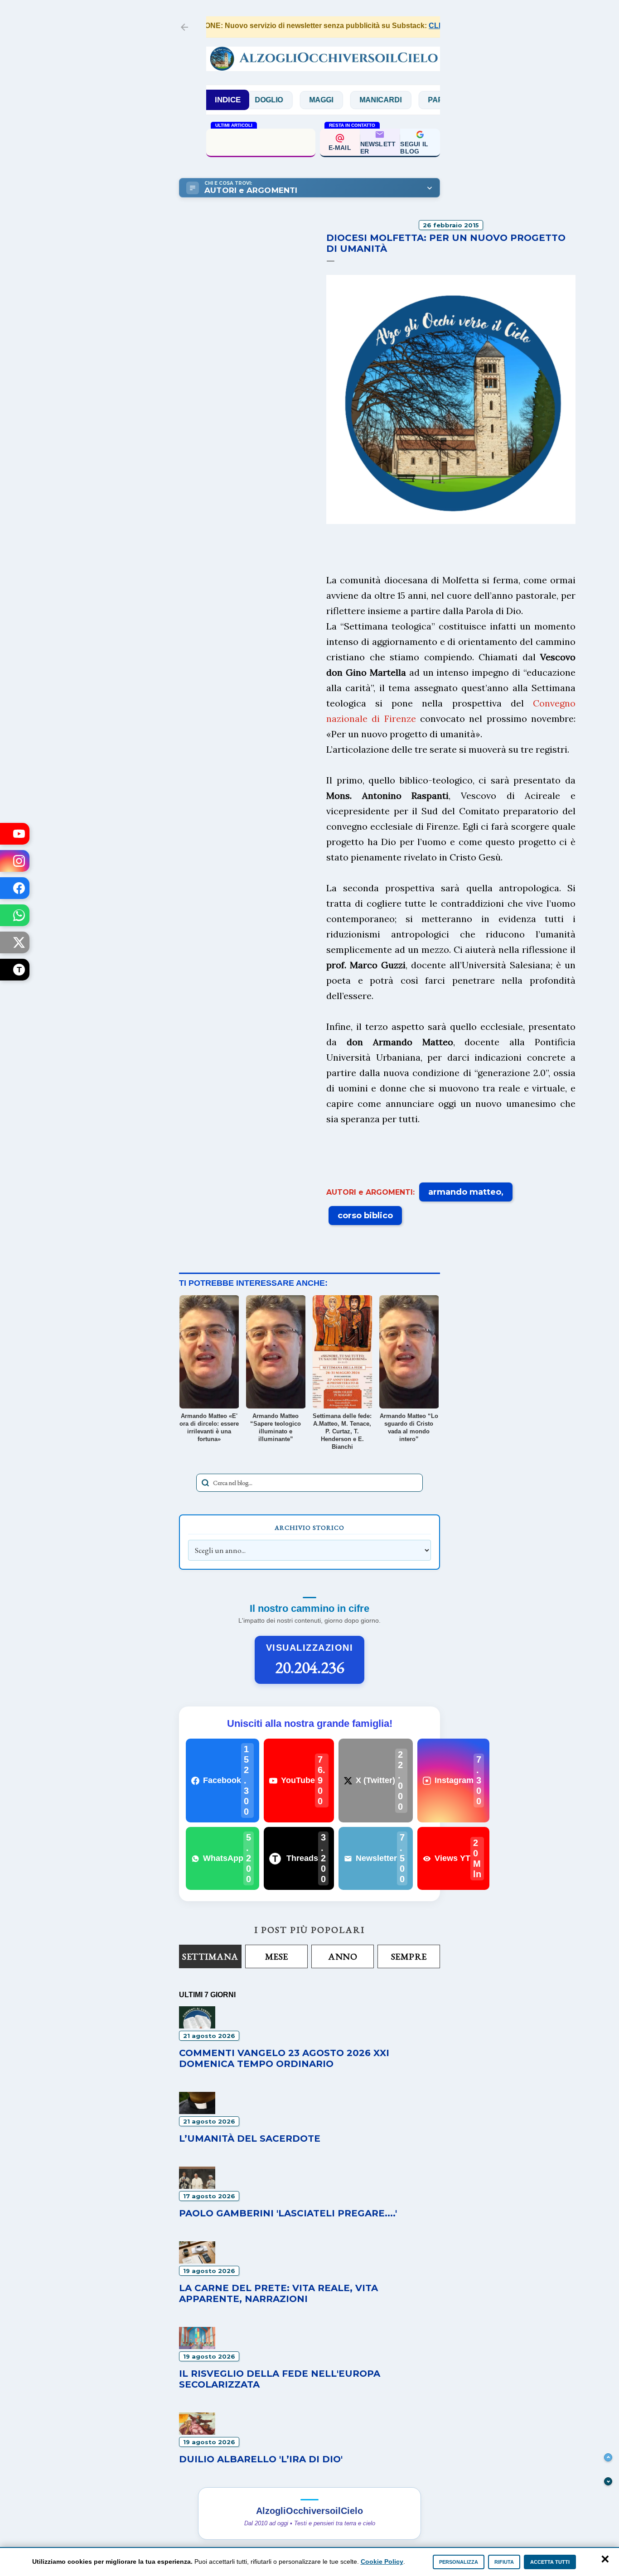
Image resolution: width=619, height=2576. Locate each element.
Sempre (409, 1956)
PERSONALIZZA (459, 2562)
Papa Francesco (423, 100)
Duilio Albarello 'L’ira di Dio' (261, 2459)
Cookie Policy (382, 2562)
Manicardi (341, 100)
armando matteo (465, 1192)
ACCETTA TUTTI (550, 2562)
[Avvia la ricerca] (205, 1483)
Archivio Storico (309, 1528)
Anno (343, 1956)
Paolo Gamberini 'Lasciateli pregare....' (288, 2213)
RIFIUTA (504, 2562)
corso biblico (365, 1216)
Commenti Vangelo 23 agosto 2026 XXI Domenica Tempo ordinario (284, 2058)
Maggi (282, 100)
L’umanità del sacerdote (261, 142)
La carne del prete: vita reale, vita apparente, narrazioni (278, 2293)
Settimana (210, 1956)
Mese (277, 1956)
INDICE (228, 100)
